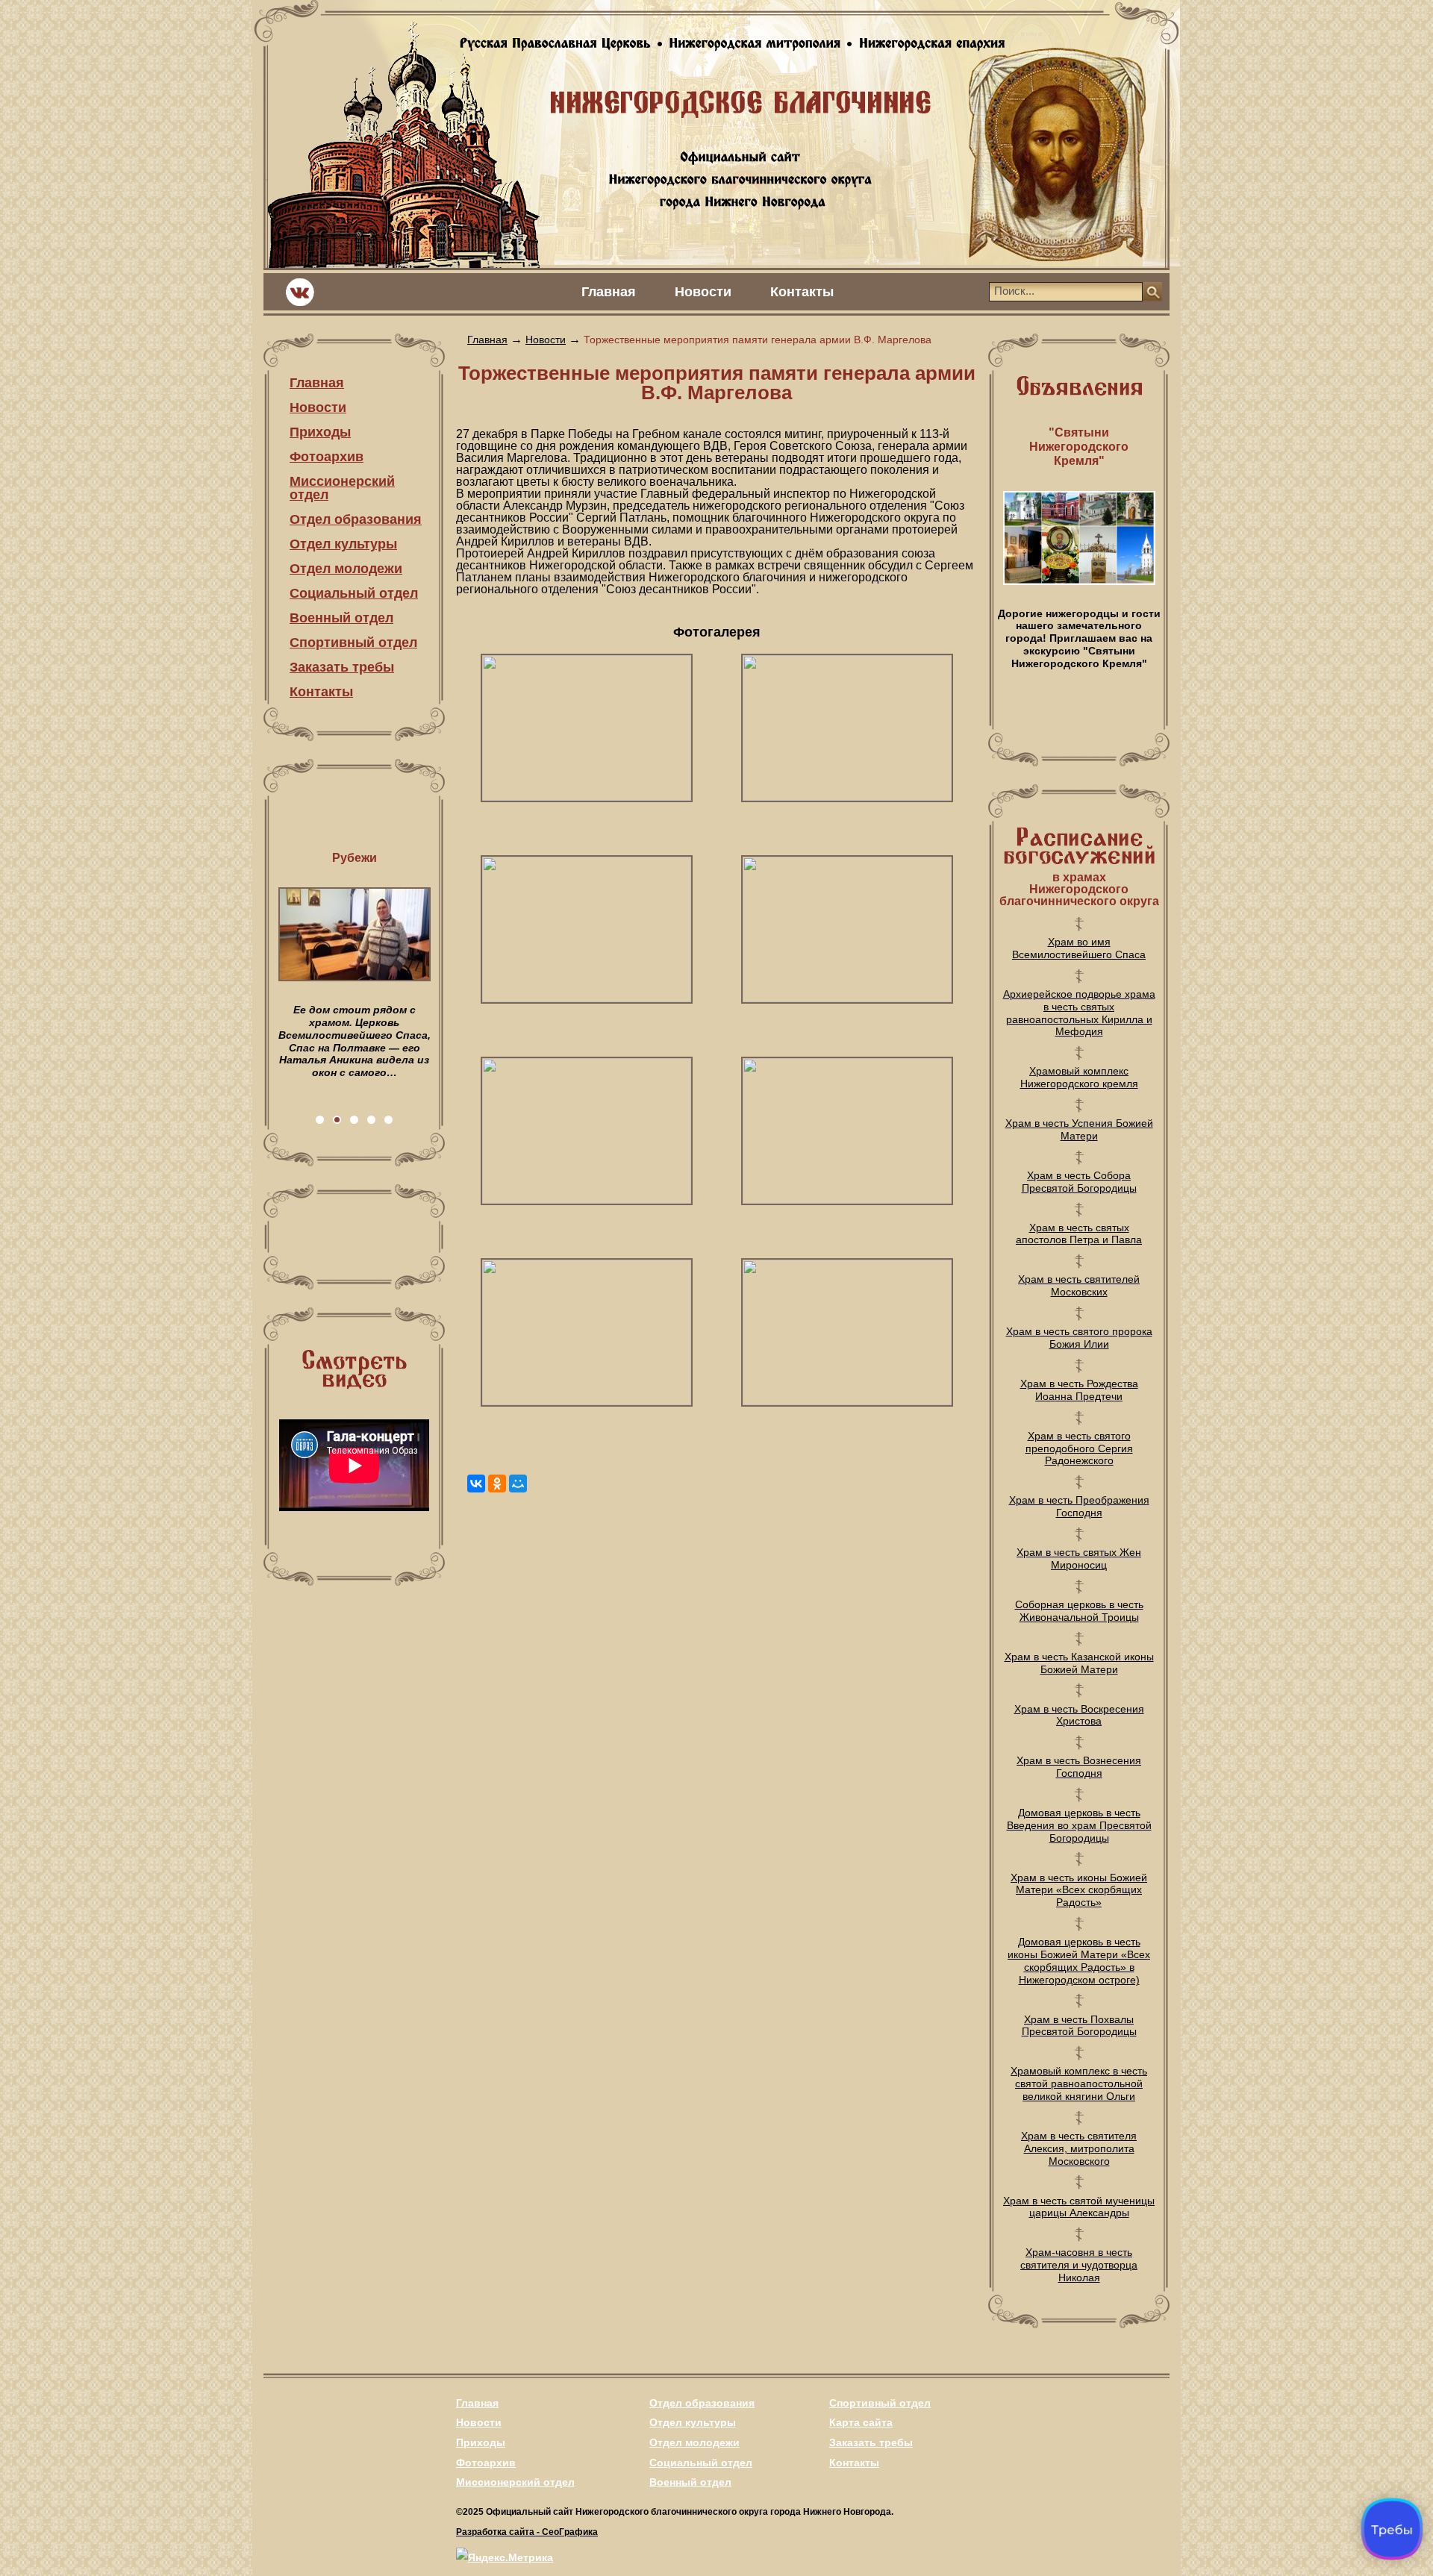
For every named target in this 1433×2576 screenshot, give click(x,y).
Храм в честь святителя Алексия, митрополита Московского (1079, 2148)
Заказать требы (342, 667)
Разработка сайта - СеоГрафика (527, 2532)
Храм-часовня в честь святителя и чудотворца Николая (1079, 2265)
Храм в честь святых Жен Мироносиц (1079, 1559)
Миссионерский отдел (342, 488)
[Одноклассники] (497, 1484)
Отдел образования (356, 519)
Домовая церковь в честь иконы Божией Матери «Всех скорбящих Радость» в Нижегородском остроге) (1079, 1960)
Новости (703, 292)
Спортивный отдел (353, 643)
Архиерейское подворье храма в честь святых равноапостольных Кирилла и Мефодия (1079, 1013)
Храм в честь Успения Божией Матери (1079, 1129)
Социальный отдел (354, 593)
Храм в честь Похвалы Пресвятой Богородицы (1079, 2026)
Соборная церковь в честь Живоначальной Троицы (1079, 1611)
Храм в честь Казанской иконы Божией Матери (1079, 1663)
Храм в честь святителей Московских (1079, 1285)
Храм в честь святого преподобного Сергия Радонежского (1079, 1448)
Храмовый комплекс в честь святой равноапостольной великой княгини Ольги (1079, 2083)
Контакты (802, 292)
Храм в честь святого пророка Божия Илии (1079, 1338)
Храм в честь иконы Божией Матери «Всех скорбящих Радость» (1079, 1890)
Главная (609, 292)
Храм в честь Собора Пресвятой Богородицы (1079, 1182)
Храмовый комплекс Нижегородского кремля (1079, 1077)
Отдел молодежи (346, 569)
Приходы (320, 432)
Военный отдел (341, 618)
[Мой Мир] (518, 1484)
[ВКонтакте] (476, 1484)
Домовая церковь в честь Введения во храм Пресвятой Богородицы (1079, 1825)
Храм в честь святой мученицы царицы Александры (1079, 2207)
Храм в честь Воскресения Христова (1079, 1715)
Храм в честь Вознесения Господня (1079, 1767)
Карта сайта (861, 2422)
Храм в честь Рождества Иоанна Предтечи (1079, 1390)
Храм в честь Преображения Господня (1079, 1506)
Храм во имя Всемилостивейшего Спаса (1079, 948)
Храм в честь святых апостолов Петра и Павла (1079, 1234)
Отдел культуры (343, 544)
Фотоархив (327, 457)
